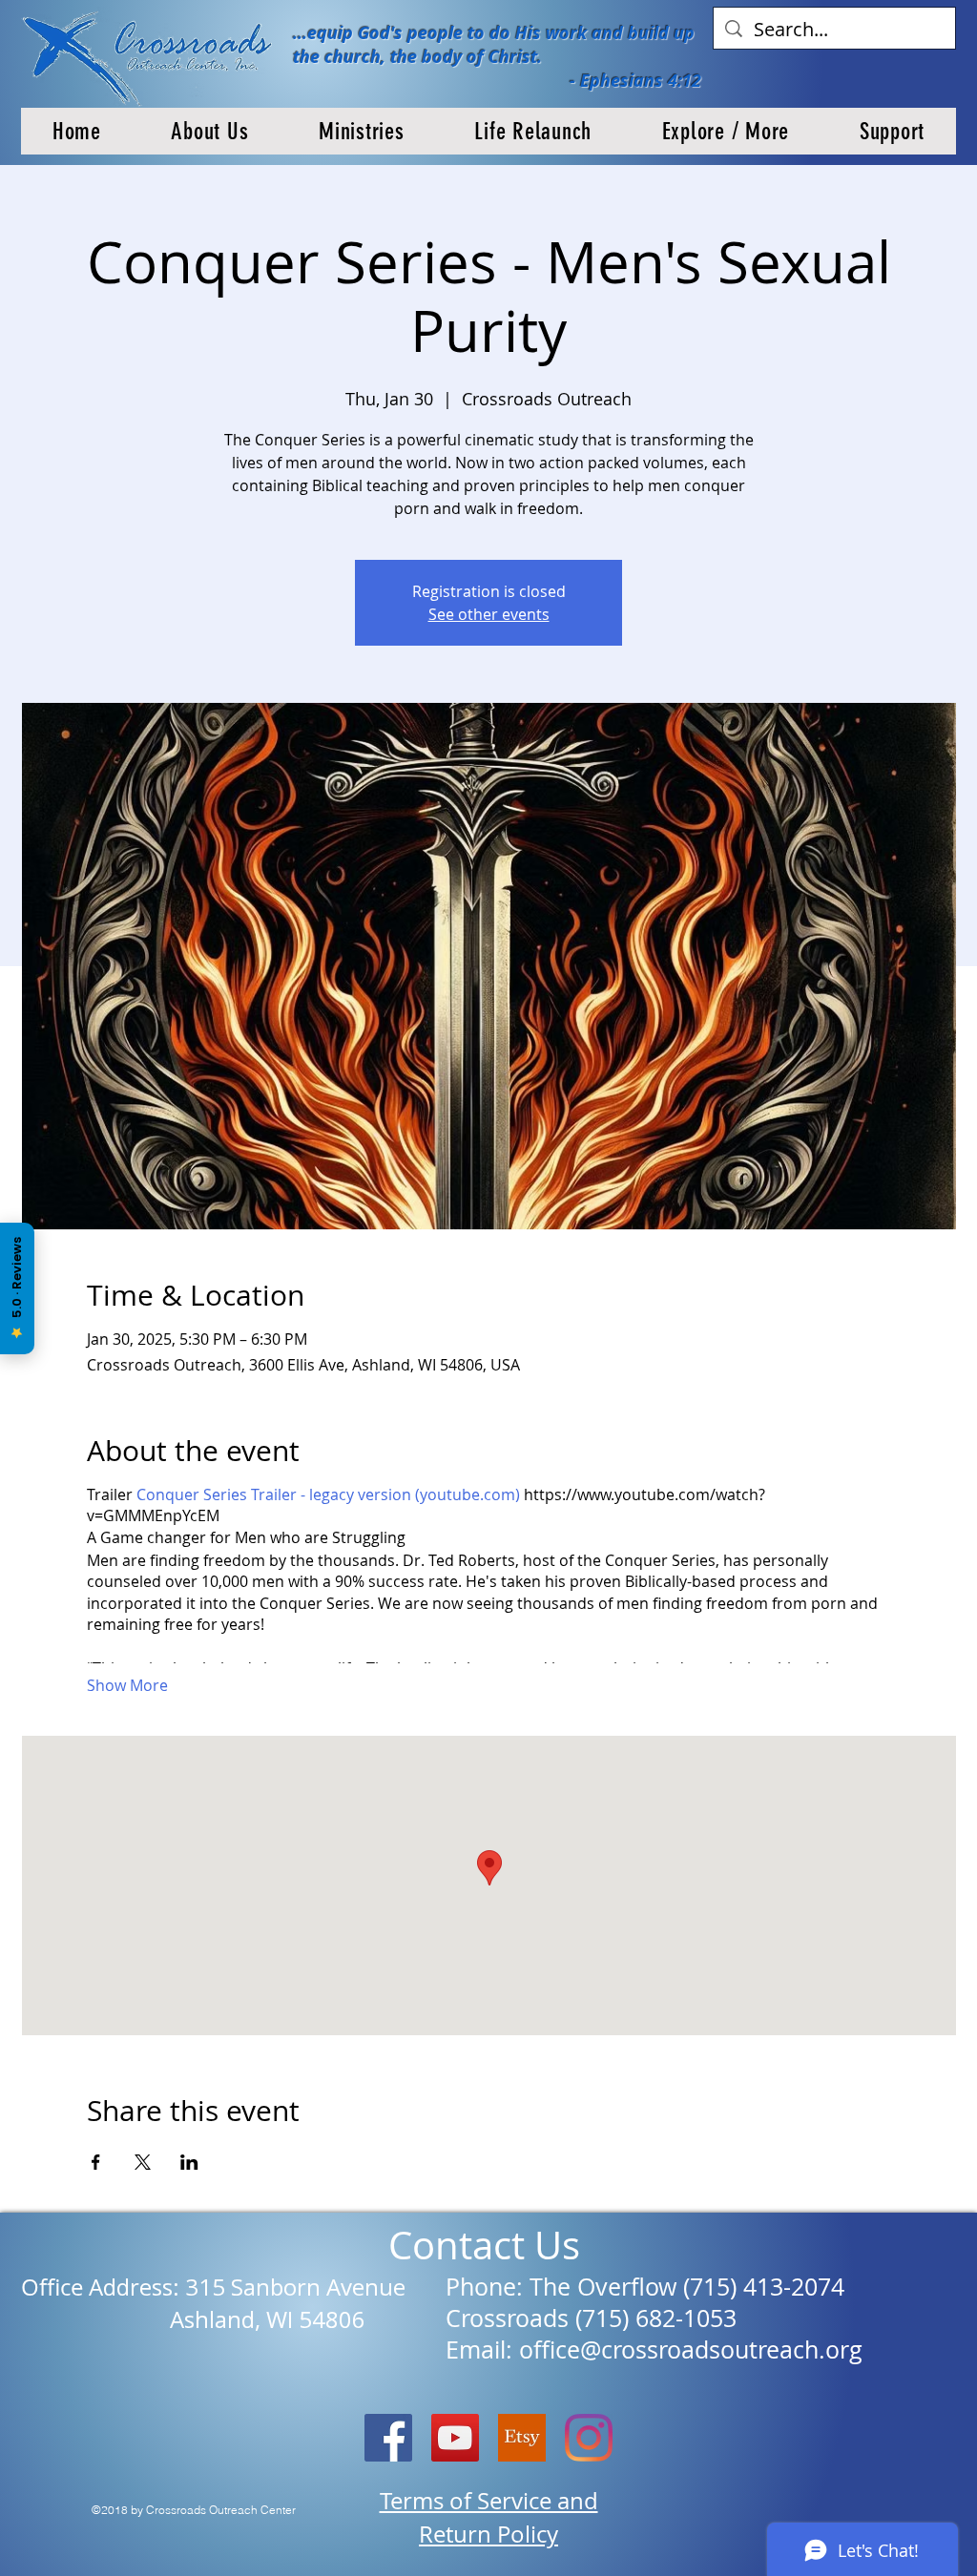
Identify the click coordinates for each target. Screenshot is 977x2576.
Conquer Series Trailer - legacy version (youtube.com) (328, 1494)
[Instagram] (589, 2438)
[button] (210, 131)
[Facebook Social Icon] (388, 2438)
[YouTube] (455, 2438)
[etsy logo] (522, 2438)
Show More (127, 1685)
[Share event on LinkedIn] (189, 2162)
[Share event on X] (143, 2162)
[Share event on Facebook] (96, 2162)
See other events (489, 614)
